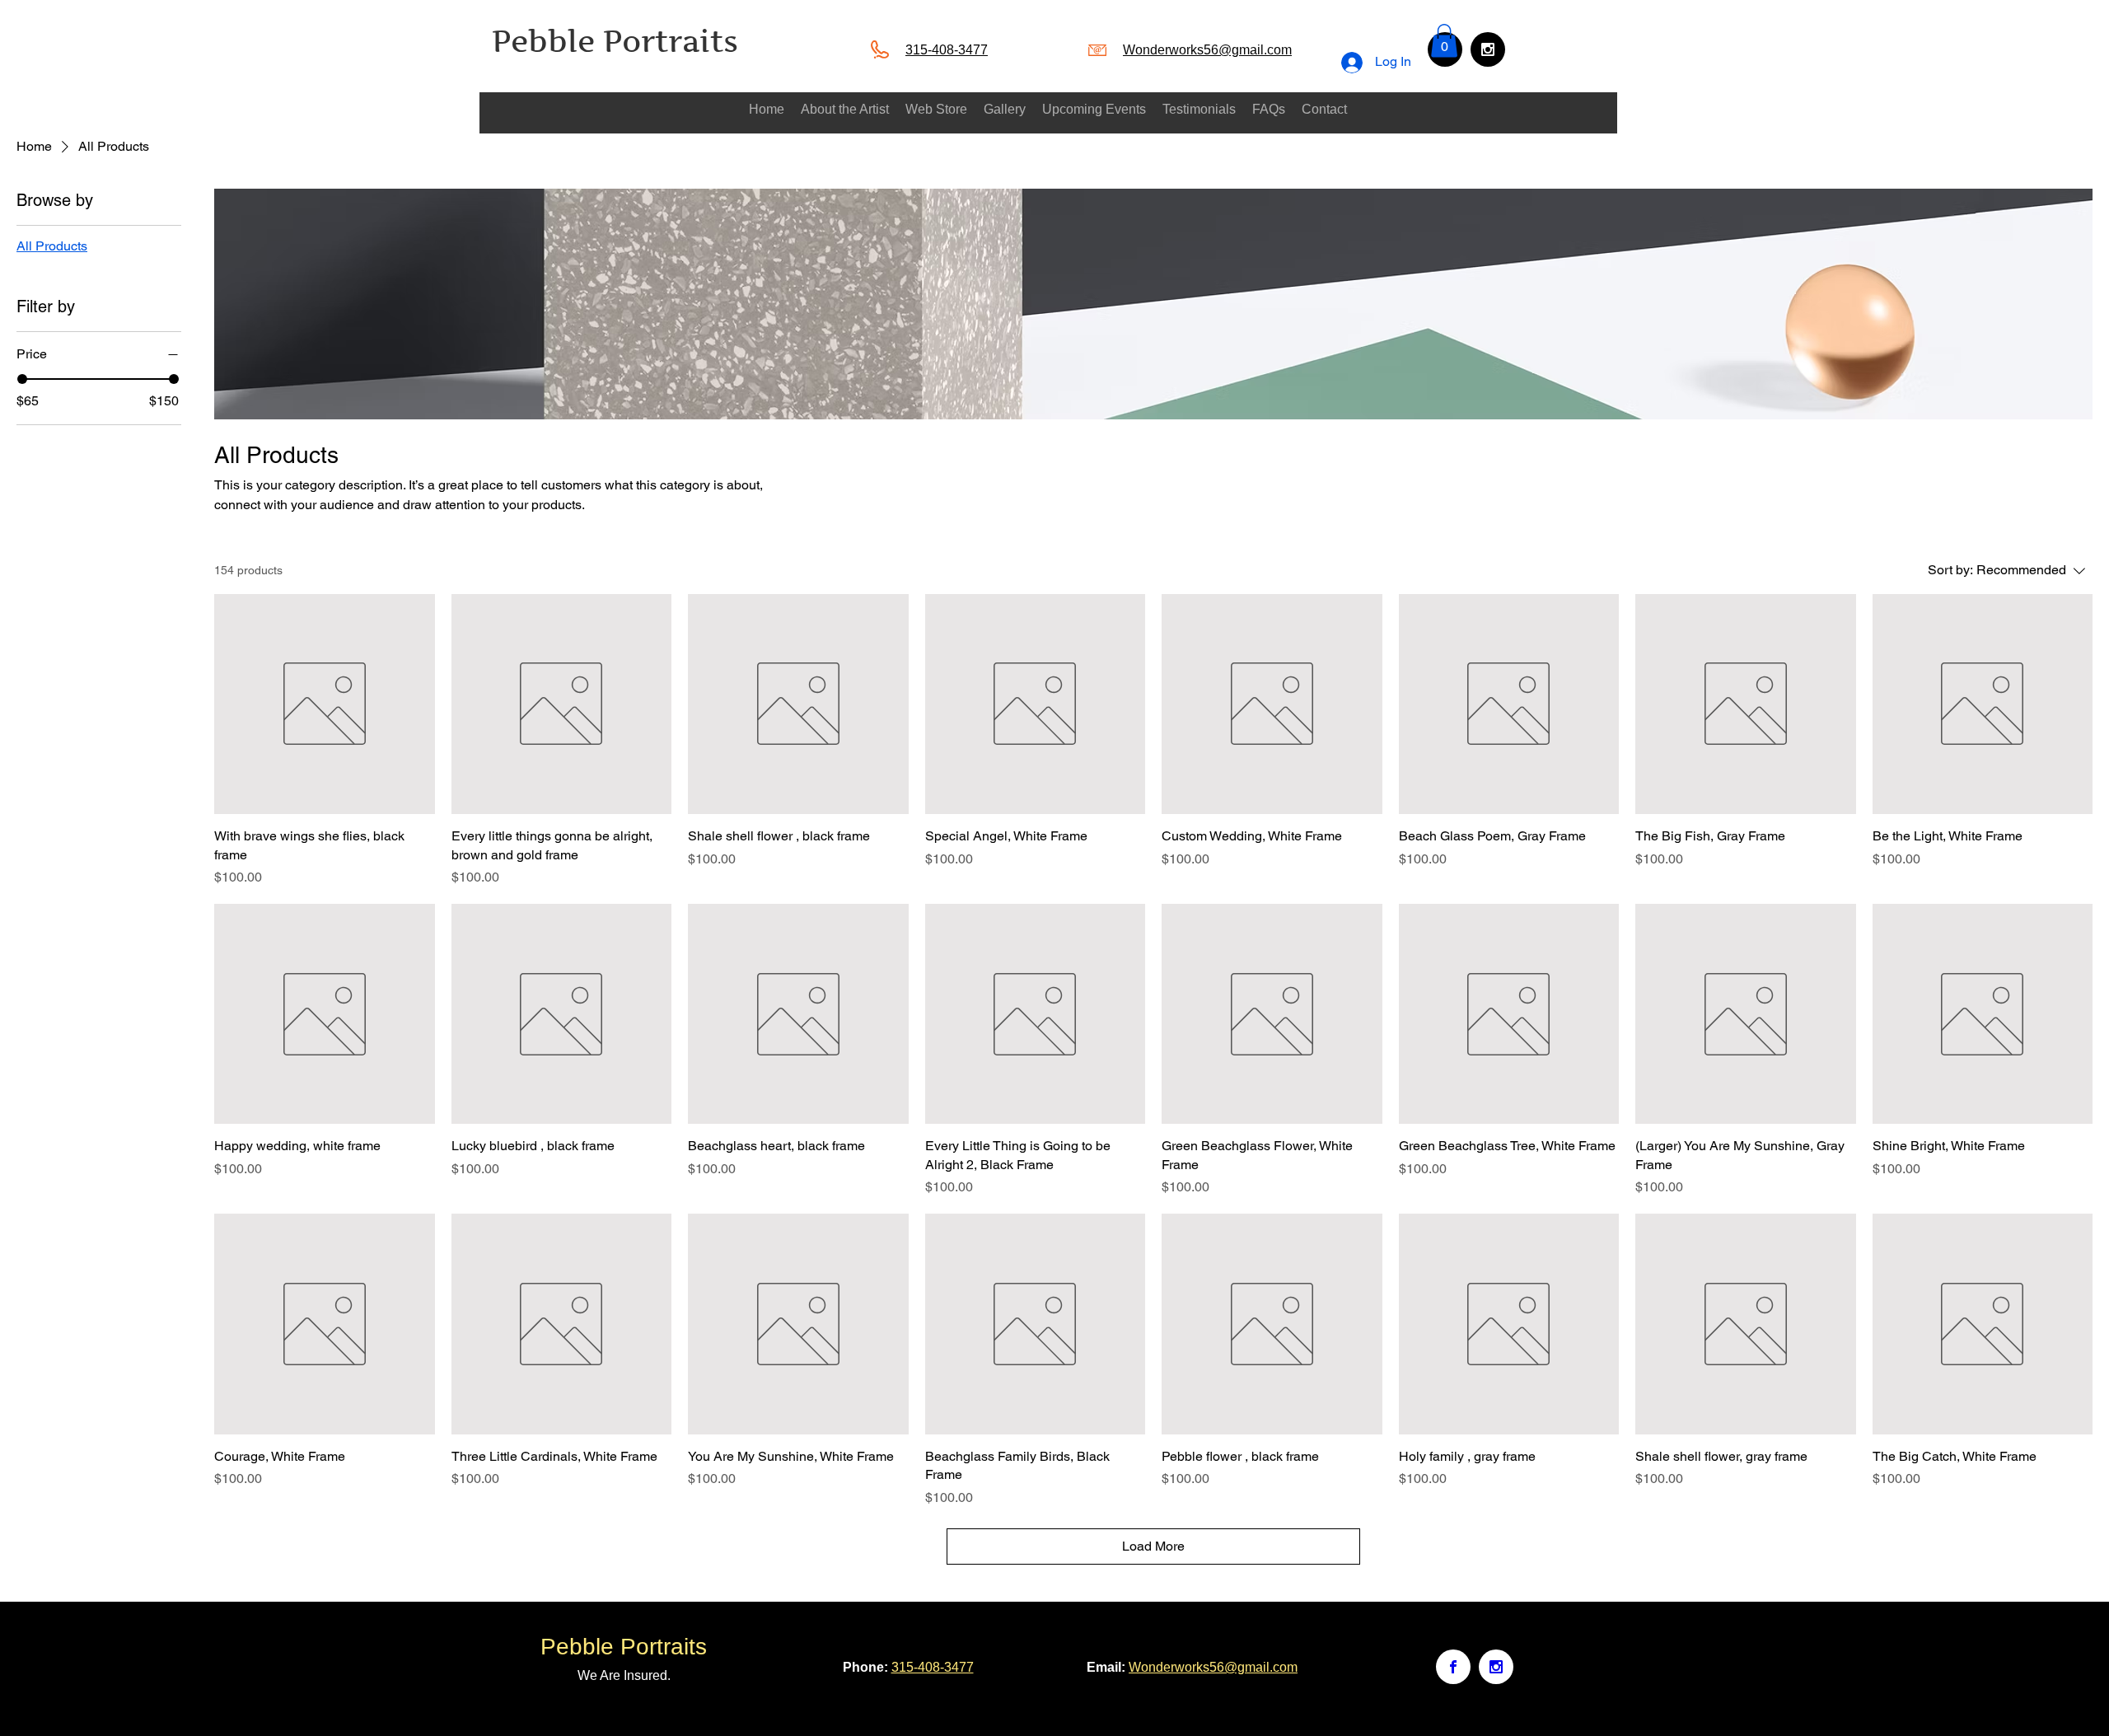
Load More (1153, 1546)
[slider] (22, 379)
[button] (1444, 41)
